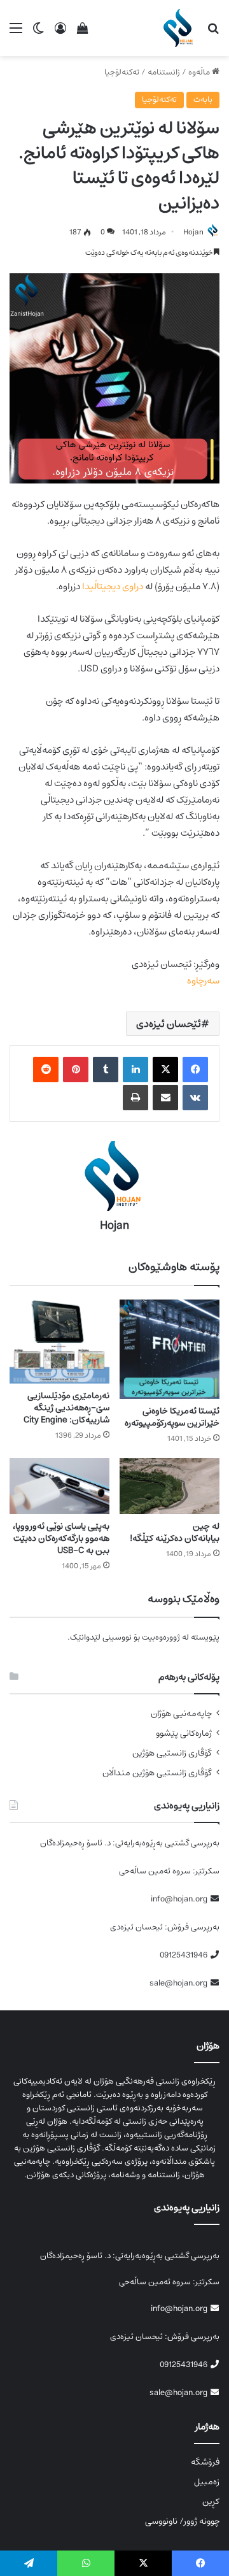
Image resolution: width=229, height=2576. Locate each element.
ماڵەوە (200, 72)
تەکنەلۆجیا (122, 72)
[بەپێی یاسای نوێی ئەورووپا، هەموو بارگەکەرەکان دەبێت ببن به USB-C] (59, 1486)
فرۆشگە (205, 2462)
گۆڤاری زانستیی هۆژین (172, 1753)
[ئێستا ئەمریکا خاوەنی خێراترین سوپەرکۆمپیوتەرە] (170, 1349)
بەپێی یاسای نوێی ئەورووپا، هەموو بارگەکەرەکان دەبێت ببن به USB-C (61, 1538)
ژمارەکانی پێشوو (184, 1734)
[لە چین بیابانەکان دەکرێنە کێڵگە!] (170, 1486)
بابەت (203, 100)
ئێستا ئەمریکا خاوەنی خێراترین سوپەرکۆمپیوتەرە (172, 1417)
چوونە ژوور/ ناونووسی (182, 2521)
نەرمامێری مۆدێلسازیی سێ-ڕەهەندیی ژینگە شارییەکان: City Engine (66, 1408)
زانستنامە (164, 72)
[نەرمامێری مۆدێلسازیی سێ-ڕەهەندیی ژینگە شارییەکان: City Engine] (59, 1341)
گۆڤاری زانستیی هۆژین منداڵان (157, 1773)
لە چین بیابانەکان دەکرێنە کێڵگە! (175, 1532)
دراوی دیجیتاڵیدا (113, 586)
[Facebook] (195, 1070)
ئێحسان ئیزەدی (169, 1024)
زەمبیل (207, 2482)
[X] (165, 1070)
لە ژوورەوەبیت (165, 1637)
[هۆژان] (180, 28)
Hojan (193, 232)
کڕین (211, 2501)
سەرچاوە (203, 981)
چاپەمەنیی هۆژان (181, 1714)
